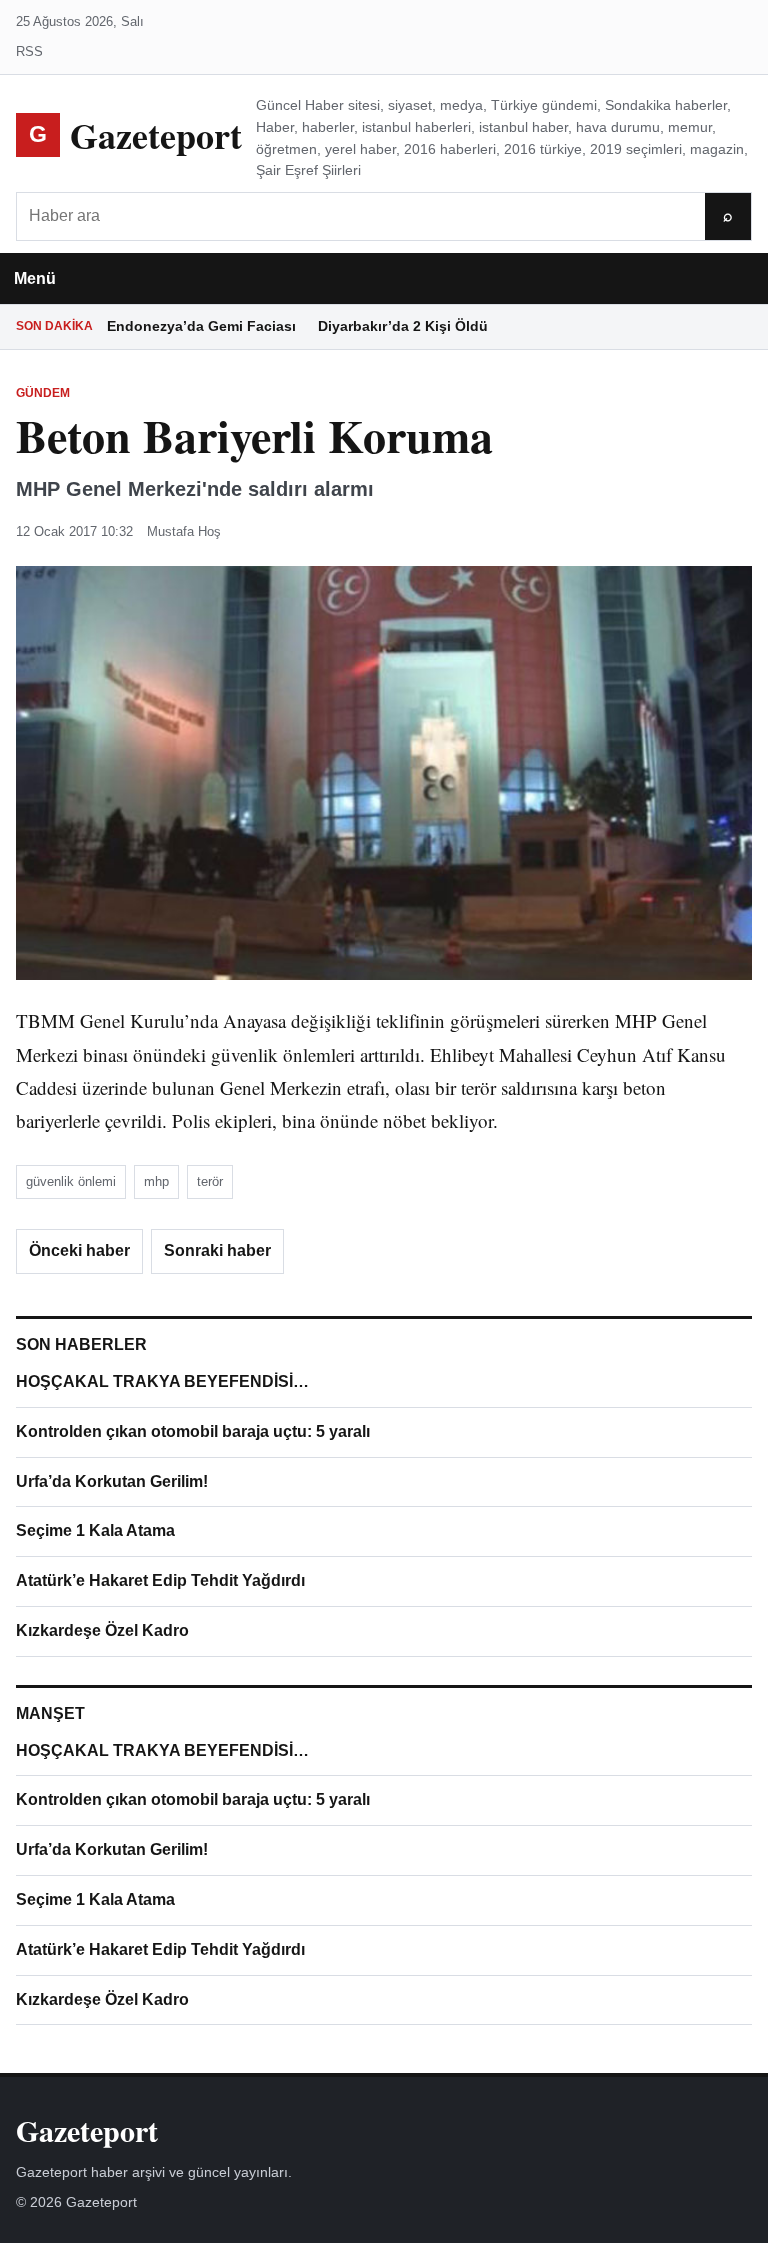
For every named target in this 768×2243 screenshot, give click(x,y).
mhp (156, 1181)
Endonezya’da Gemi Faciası (201, 326)
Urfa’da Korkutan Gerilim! (112, 1481)
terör (210, 1181)
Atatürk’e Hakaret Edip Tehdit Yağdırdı (160, 1580)
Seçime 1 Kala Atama (95, 1530)
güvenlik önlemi (71, 1181)
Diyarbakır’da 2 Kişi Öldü (403, 326)
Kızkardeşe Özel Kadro (102, 1630)
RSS (29, 51)
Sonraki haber (217, 1250)
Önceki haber (79, 1250)
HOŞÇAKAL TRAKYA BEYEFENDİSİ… (162, 1381)
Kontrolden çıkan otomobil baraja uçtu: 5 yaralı (193, 1431)
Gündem (43, 393)
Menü (35, 278)
